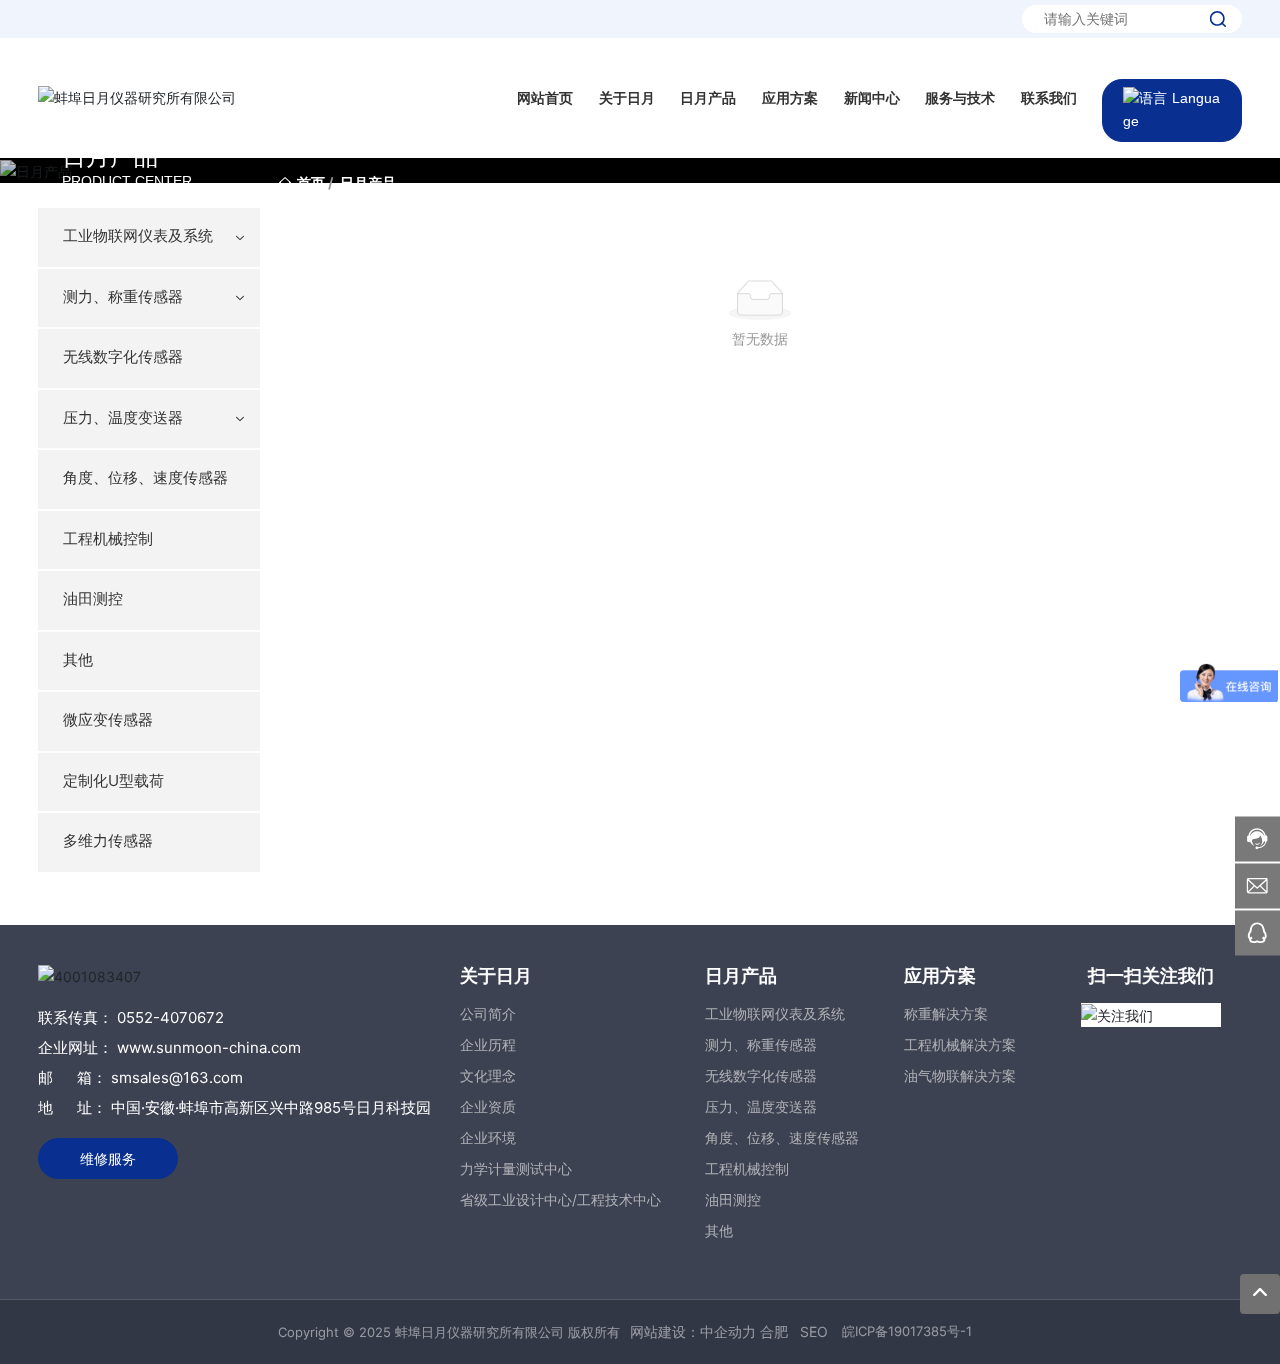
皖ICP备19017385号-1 (907, 1331)
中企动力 (728, 1331)
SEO (814, 1331)
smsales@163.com (175, 1077)
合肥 (774, 1331)
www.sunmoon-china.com (209, 1047)
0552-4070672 (170, 1017)
